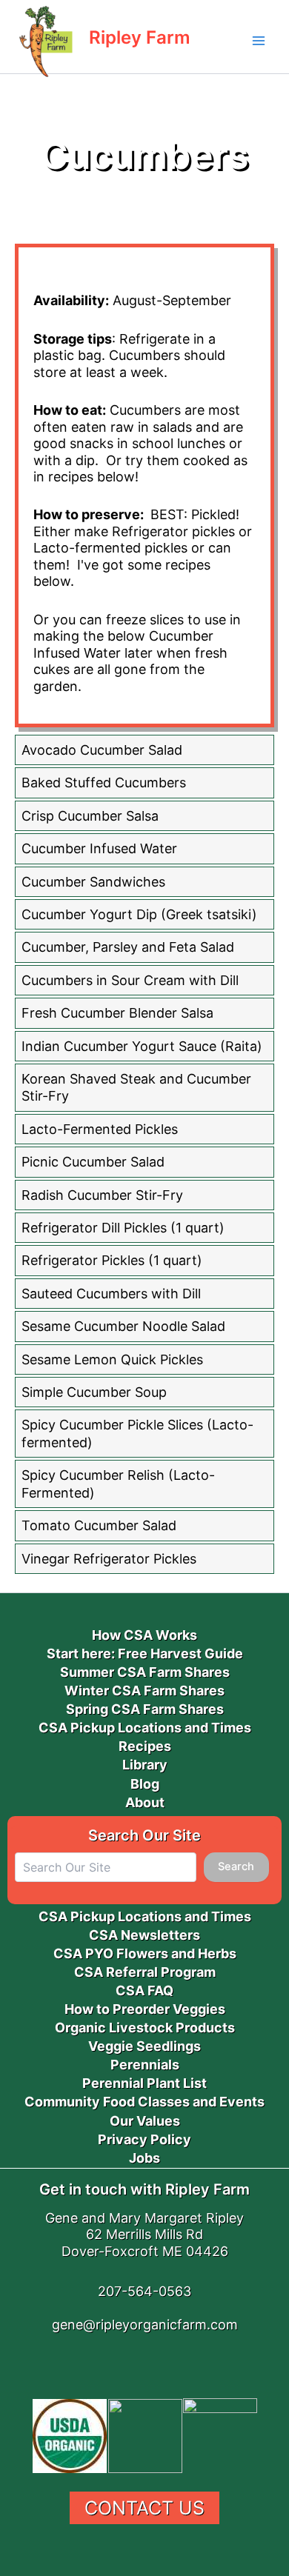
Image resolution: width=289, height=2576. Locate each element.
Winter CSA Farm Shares (144, 1691)
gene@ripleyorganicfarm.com (145, 2325)
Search (236, 1866)
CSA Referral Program (145, 1972)
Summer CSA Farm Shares (145, 1672)
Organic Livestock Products (145, 2028)
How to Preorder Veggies (145, 2009)
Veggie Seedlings (144, 2046)
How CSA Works (144, 1635)
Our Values (145, 2121)
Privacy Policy (144, 2139)
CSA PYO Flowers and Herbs (145, 1953)
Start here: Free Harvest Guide (145, 1654)
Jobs (144, 2158)
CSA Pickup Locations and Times (145, 1728)
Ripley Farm (140, 37)
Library (145, 1765)
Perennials (145, 2065)
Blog (145, 1784)
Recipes (145, 1746)
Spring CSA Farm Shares (145, 1709)
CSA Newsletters (144, 1935)
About (145, 1802)
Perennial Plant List (144, 2083)
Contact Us (144, 2508)
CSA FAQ (144, 1991)
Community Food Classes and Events (144, 2102)
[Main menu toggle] (259, 41)
